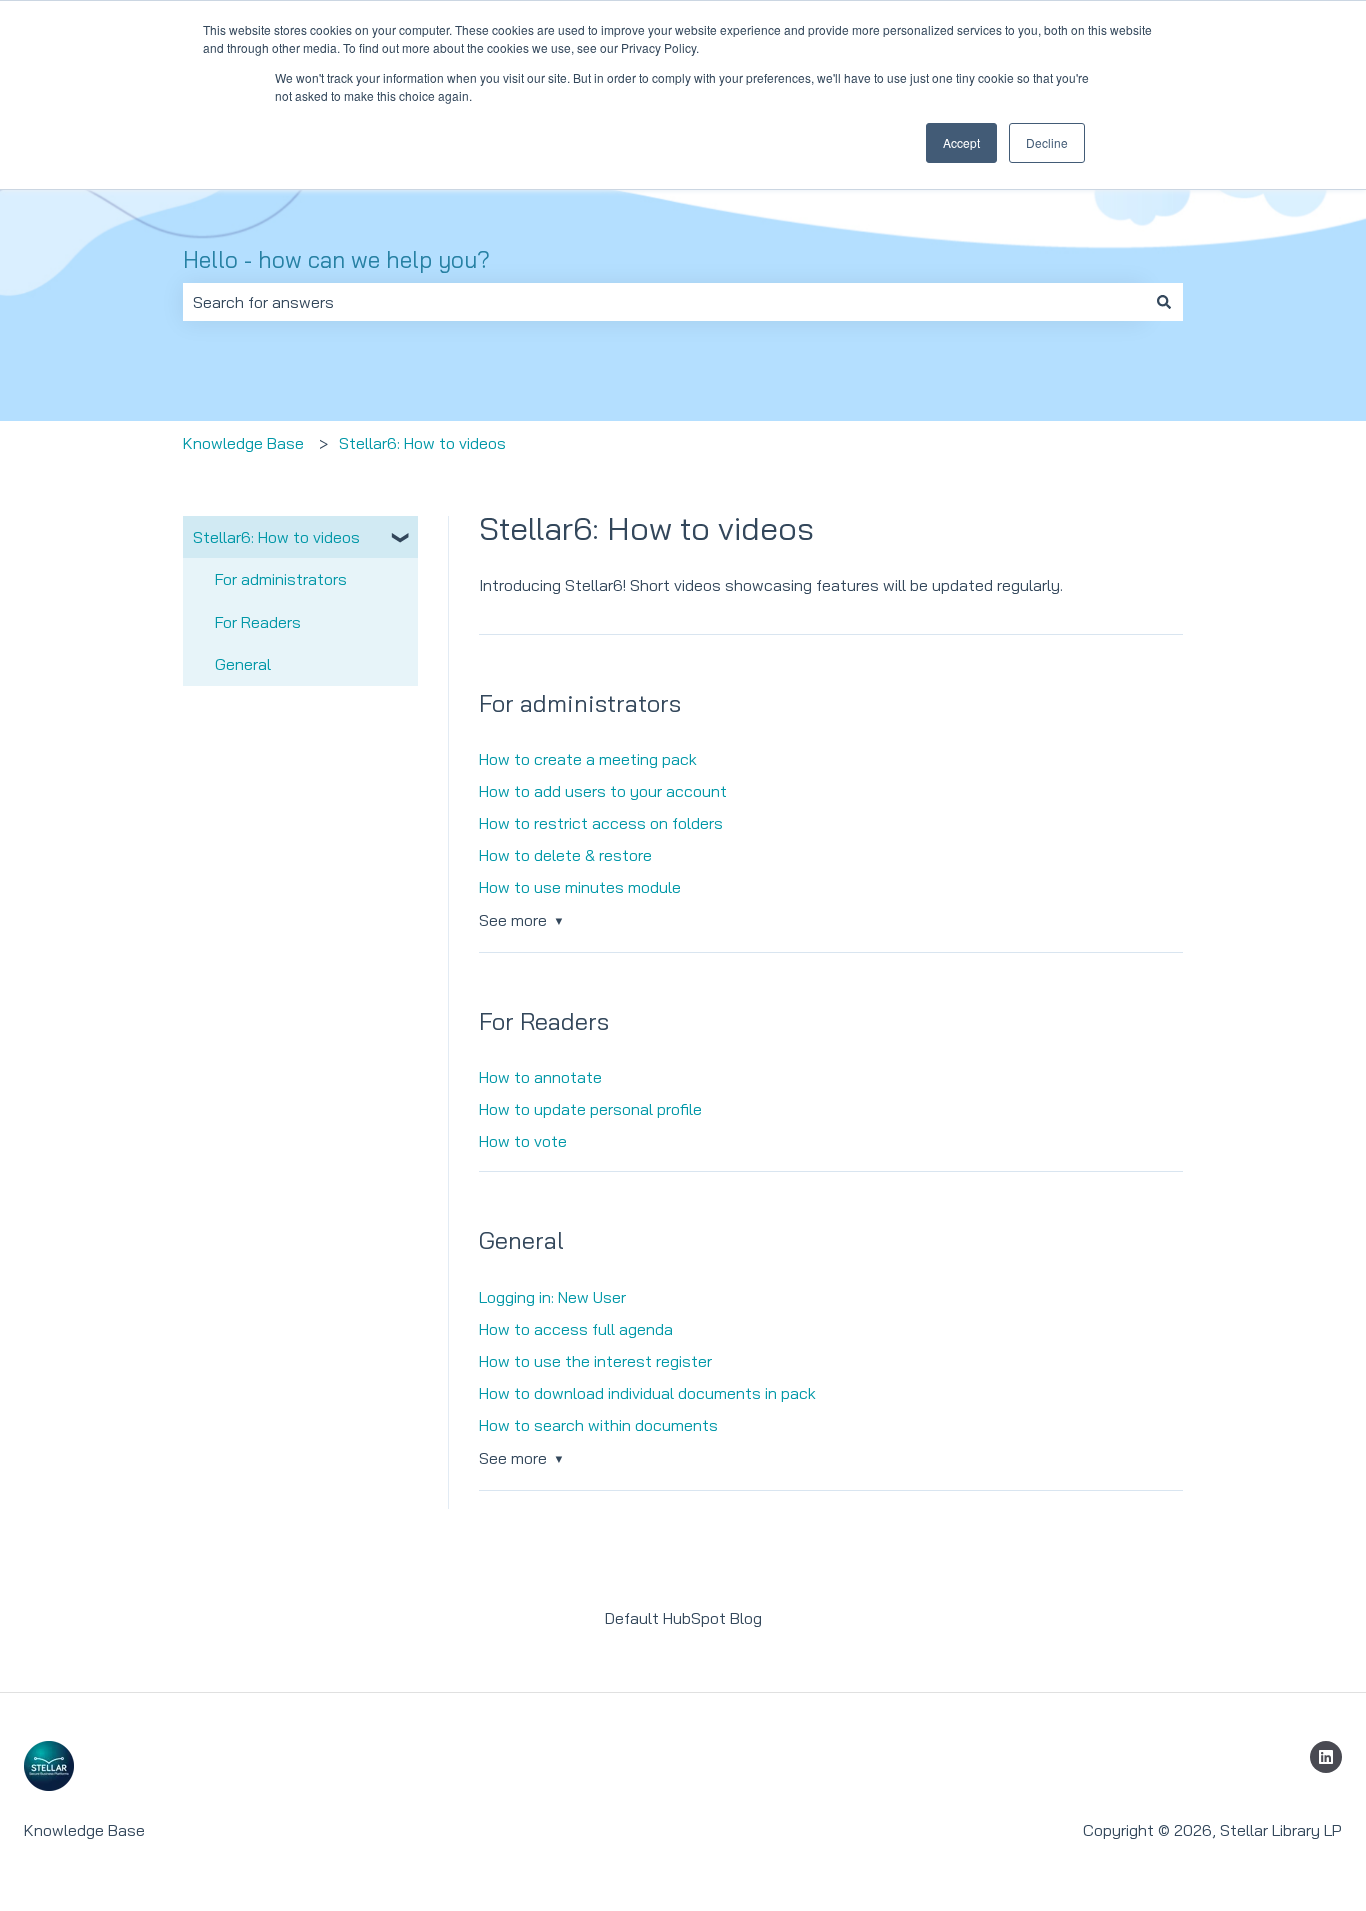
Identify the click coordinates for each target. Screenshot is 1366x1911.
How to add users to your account (603, 791)
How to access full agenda (576, 1329)
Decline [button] (1047, 142)
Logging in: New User (552, 1297)
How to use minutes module (580, 887)
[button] (402, 538)
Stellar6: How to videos (422, 443)
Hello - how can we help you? (336, 259)
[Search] (1164, 302)
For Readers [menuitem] (258, 622)
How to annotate (540, 1077)
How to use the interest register (595, 1361)
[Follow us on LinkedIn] (1326, 1757)
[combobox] (664, 302)
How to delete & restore (565, 855)
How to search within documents (598, 1425)
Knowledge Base (243, 443)
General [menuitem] (243, 664)
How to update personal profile (590, 1109)
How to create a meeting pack (588, 759)
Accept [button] (961, 142)
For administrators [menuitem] (281, 579)
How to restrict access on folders (601, 823)
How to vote (523, 1141)
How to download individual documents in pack (647, 1393)
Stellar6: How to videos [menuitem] (276, 537)
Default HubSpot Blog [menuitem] (683, 1618)
